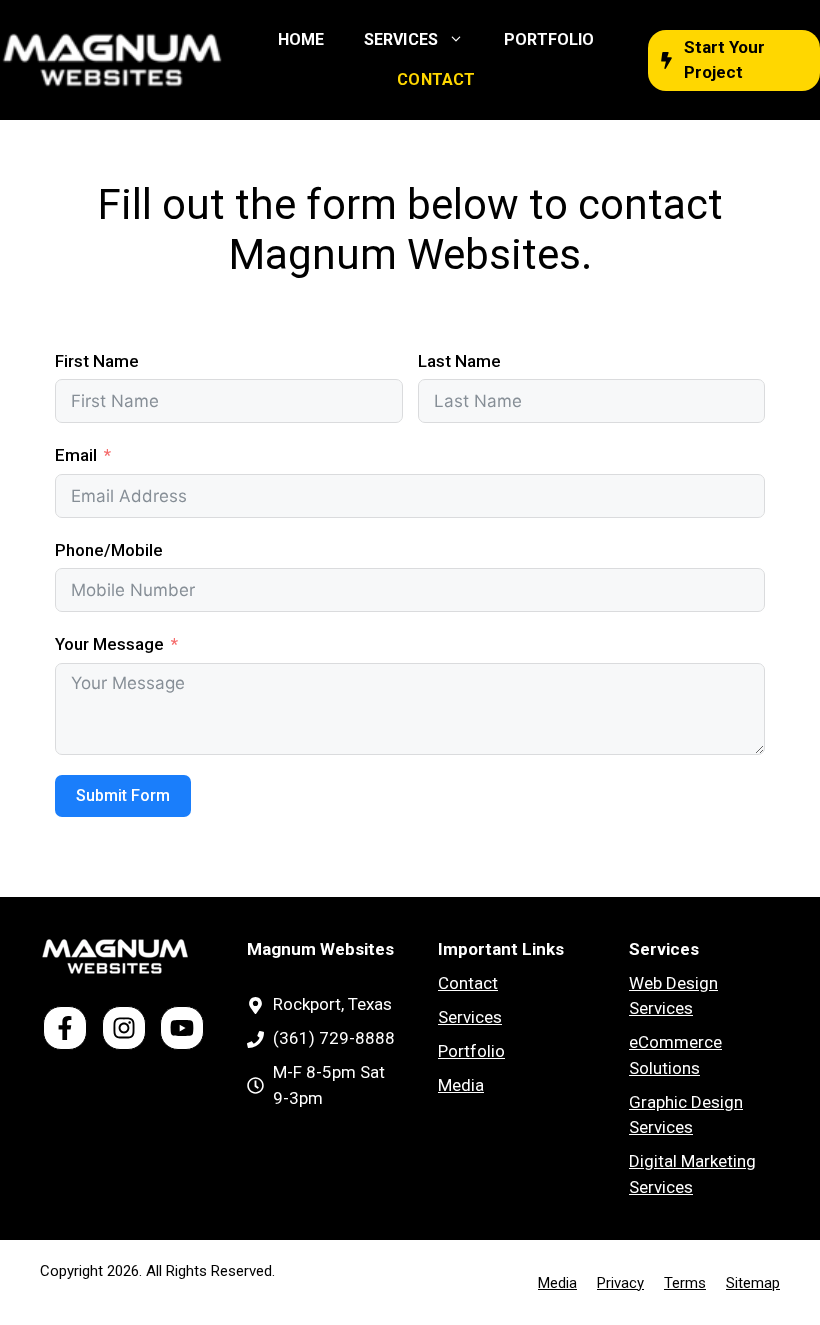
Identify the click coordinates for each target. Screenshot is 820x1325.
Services (470, 1017)
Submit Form (123, 795)
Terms (685, 1283)
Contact (468, 983)
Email (76, 455)
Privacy (620, 1283)
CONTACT (435, 79)
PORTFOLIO (549, 39)
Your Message (109, 644)
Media (461, 1085)
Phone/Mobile (109, 550)
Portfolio (471, 1051)
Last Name (459, 361)
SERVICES (400, 39)
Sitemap (753, 1283)
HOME (301, 39)
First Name (97, 361)
